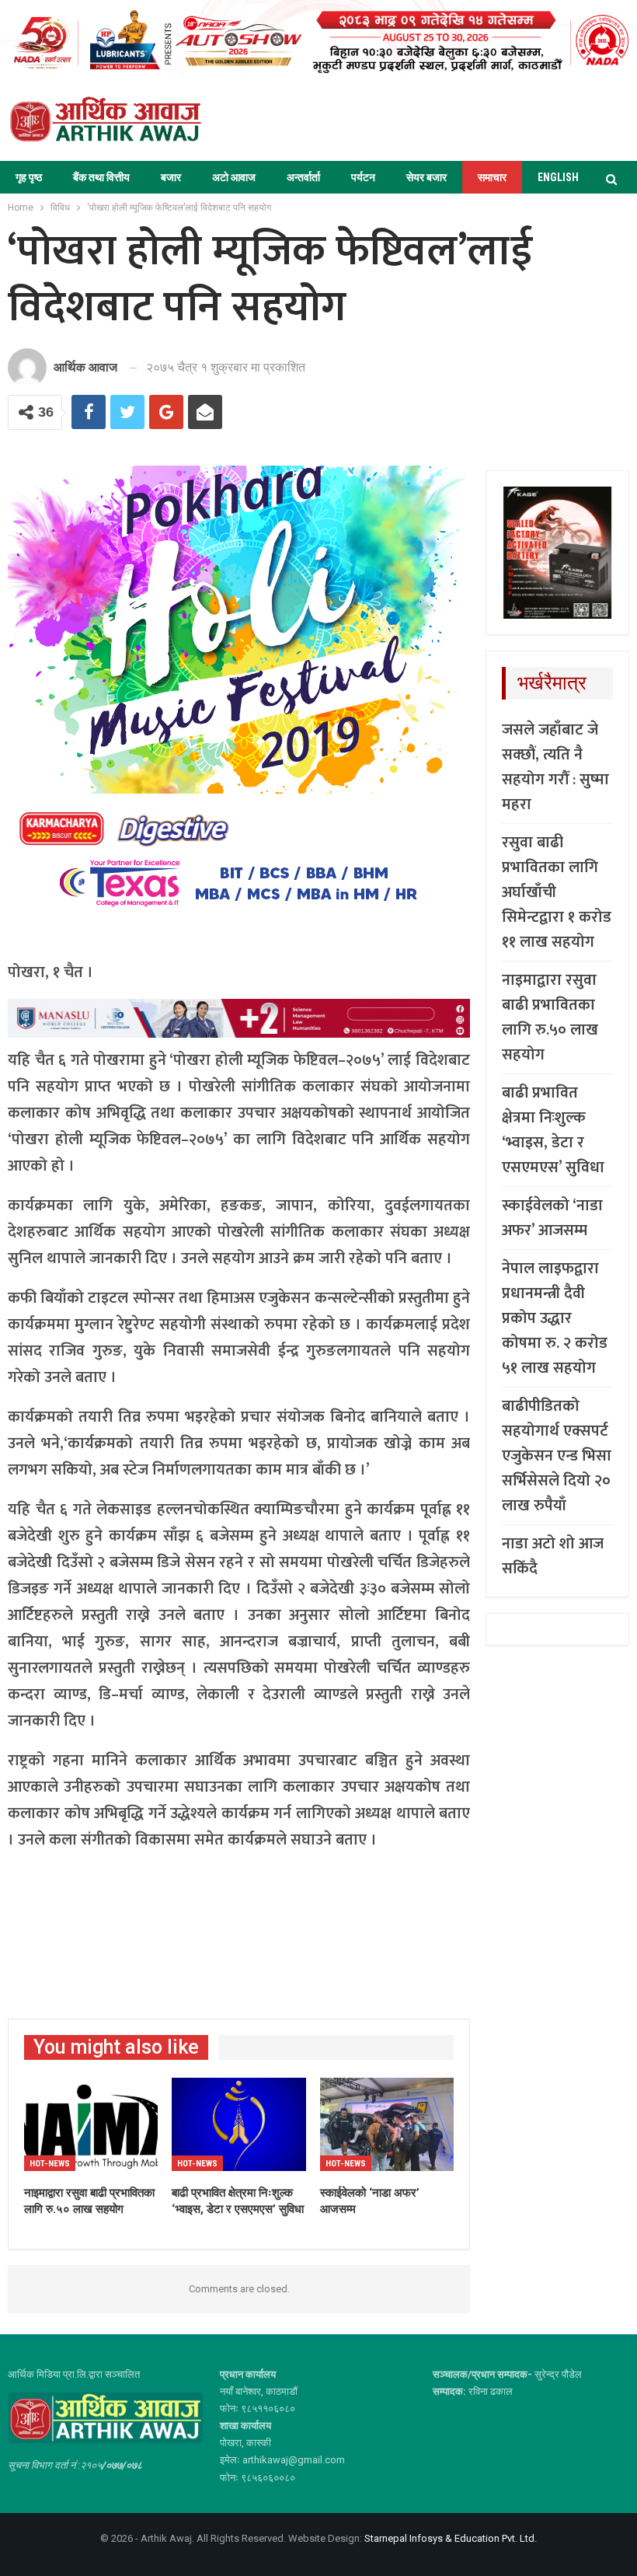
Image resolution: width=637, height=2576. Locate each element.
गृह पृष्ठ (29, 177)
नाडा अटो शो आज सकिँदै (553, 1556)
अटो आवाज (234, 177)
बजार (171, 177)
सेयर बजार (426, 177)
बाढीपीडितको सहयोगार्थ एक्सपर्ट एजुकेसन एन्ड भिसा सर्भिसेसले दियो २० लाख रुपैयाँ (557, 1456)
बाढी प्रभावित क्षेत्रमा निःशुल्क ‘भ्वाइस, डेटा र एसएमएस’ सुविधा (553, 1130)
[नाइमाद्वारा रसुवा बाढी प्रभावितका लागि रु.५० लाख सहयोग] (91, 2125)
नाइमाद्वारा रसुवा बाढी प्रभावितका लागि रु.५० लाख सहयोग (550, 1017)
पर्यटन (363, 177)
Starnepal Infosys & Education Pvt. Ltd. (451, 2538)
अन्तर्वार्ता (303, 177)
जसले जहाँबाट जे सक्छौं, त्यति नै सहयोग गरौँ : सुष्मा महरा (555, 767)
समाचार (492, 177)
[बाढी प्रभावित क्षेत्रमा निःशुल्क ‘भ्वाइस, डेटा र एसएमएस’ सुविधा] (238, 2125)
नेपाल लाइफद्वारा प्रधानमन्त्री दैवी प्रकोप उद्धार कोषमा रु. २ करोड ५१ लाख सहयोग (555, 1318)
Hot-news (50, 2164)
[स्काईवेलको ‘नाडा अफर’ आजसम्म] (387, 2125)
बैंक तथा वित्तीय (101, 177)
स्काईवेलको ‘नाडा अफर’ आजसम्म (552, 1218)
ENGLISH (558, 177)
